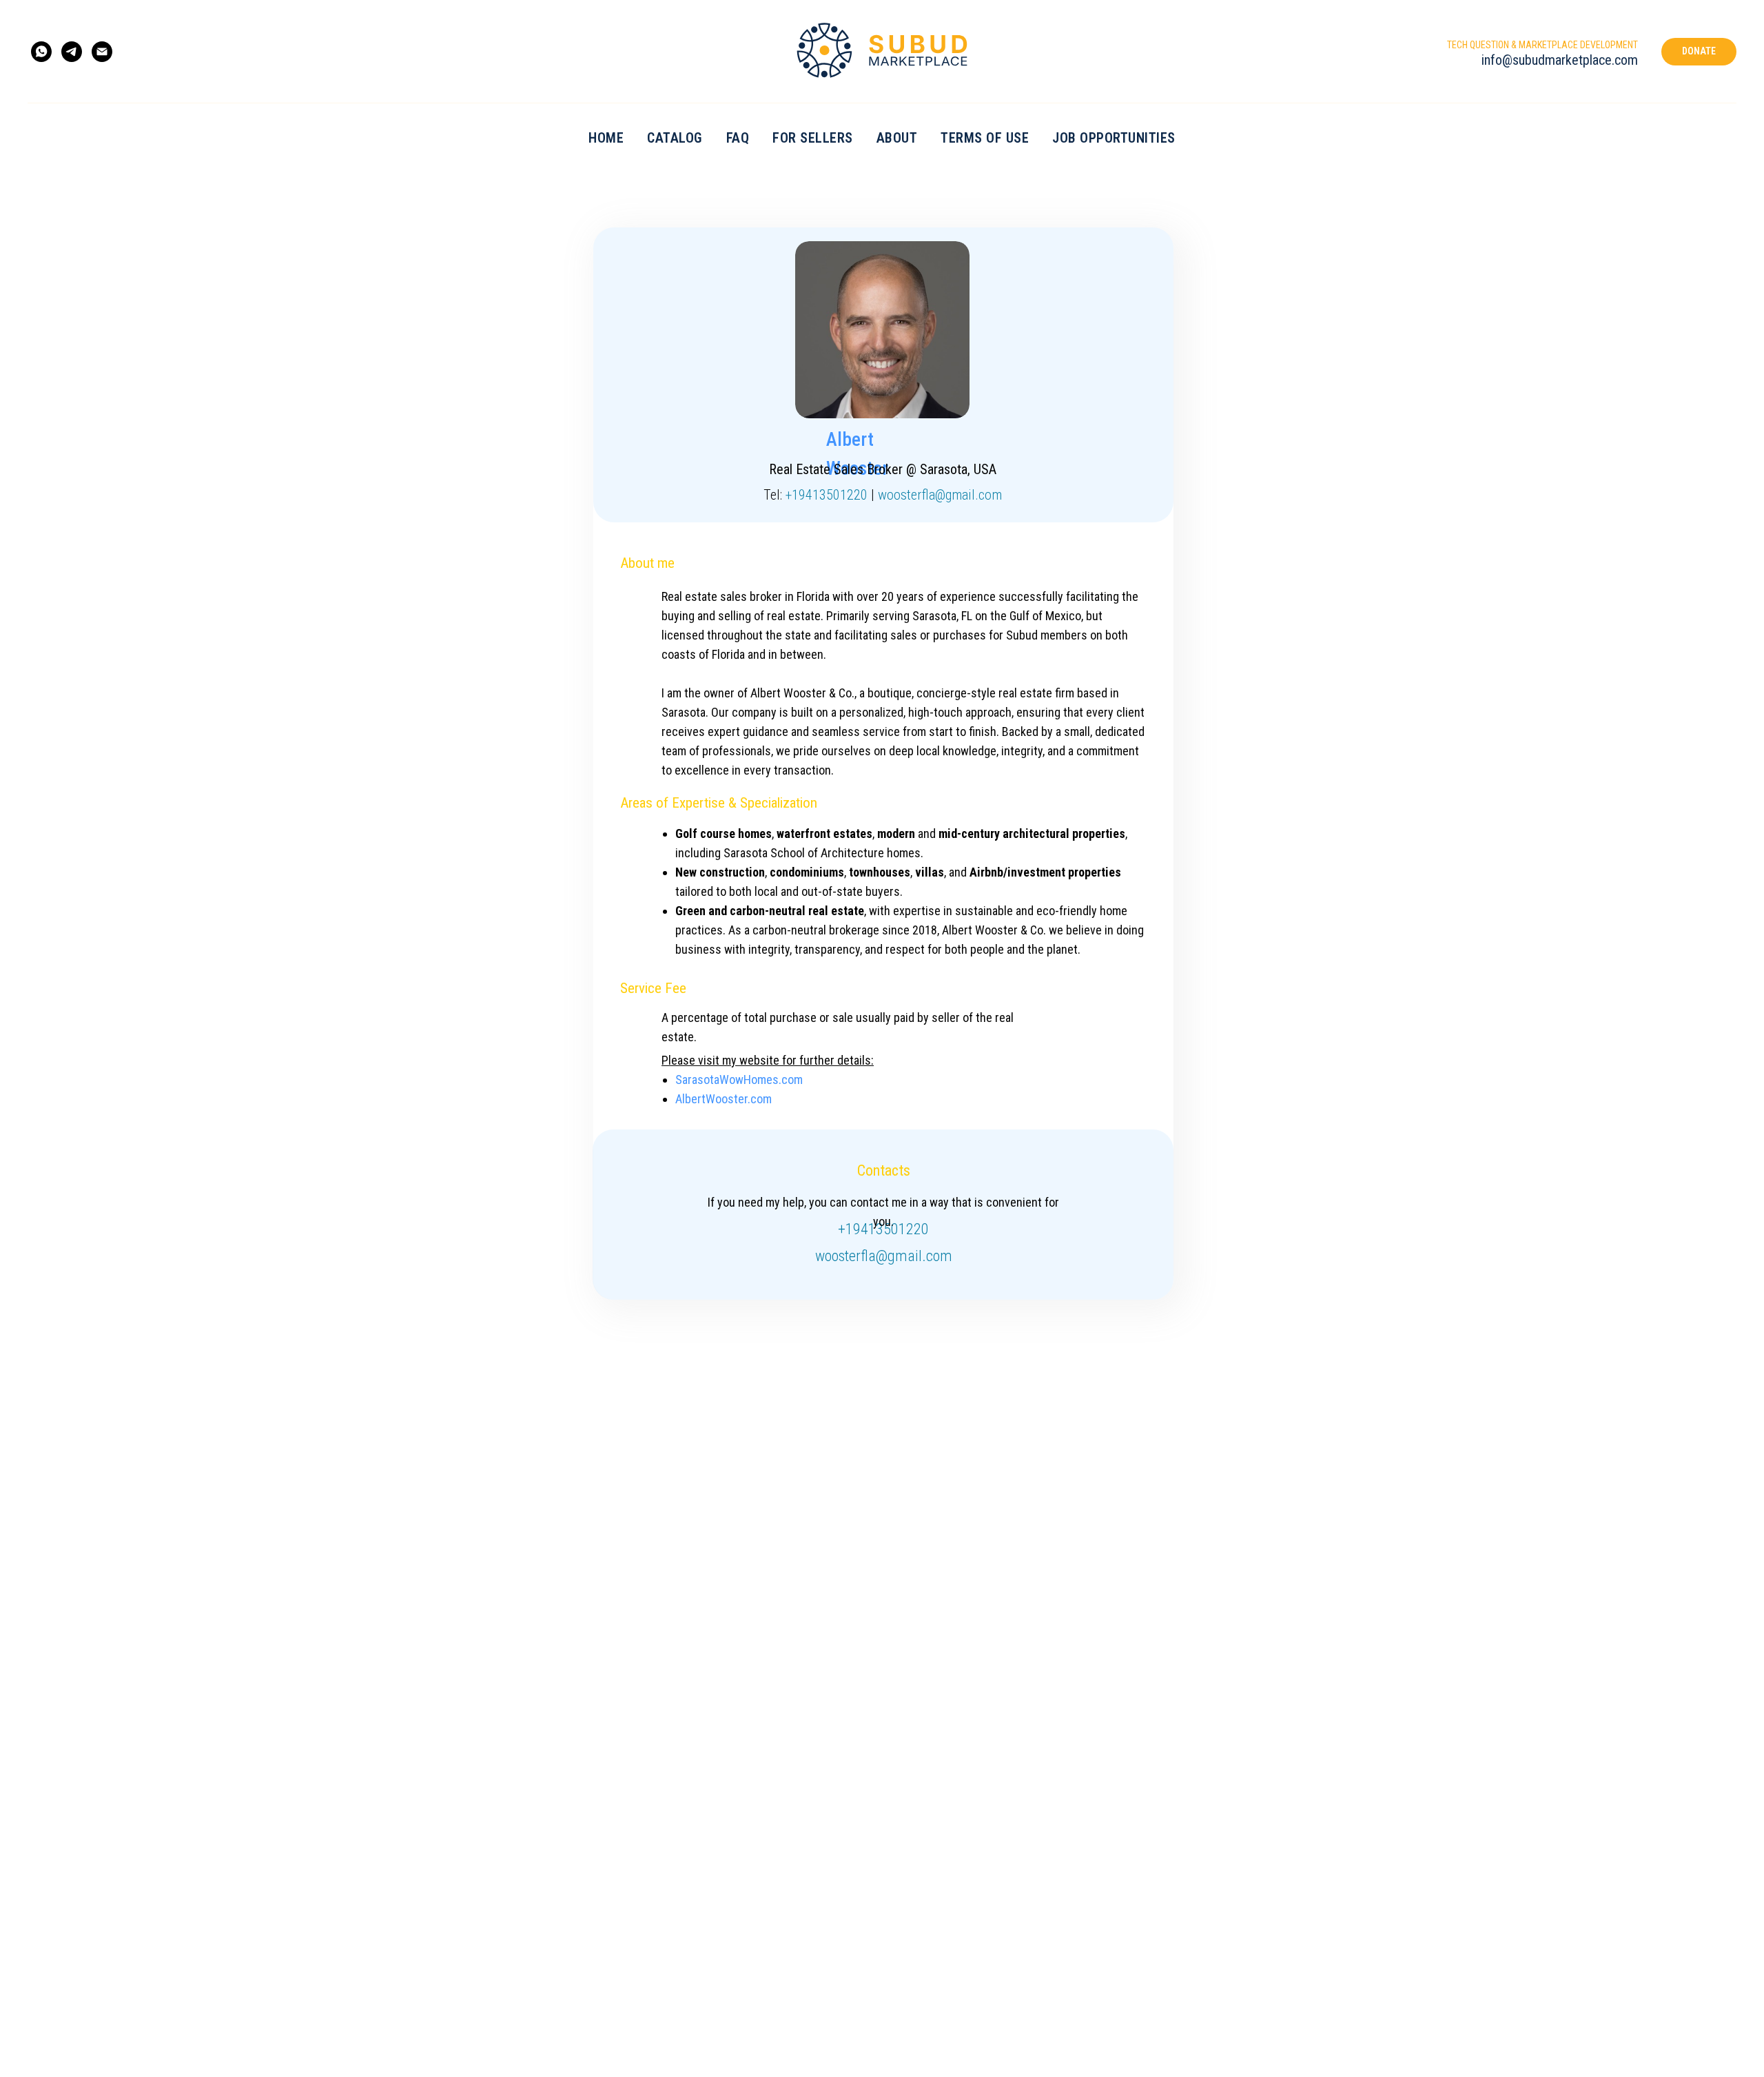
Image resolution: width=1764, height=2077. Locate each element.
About (897, 138)
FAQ (738, 138)
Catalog (675, 138)
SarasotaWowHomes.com (739, 1080)
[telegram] (72, 52)
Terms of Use (985, 138)
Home (606, 138)
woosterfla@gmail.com (940, 495)
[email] (102, 52)
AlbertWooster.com (724, 1099)
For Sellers (813, 138)
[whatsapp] (41, 52)
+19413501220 (827, 495)
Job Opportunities (1114, 138)
